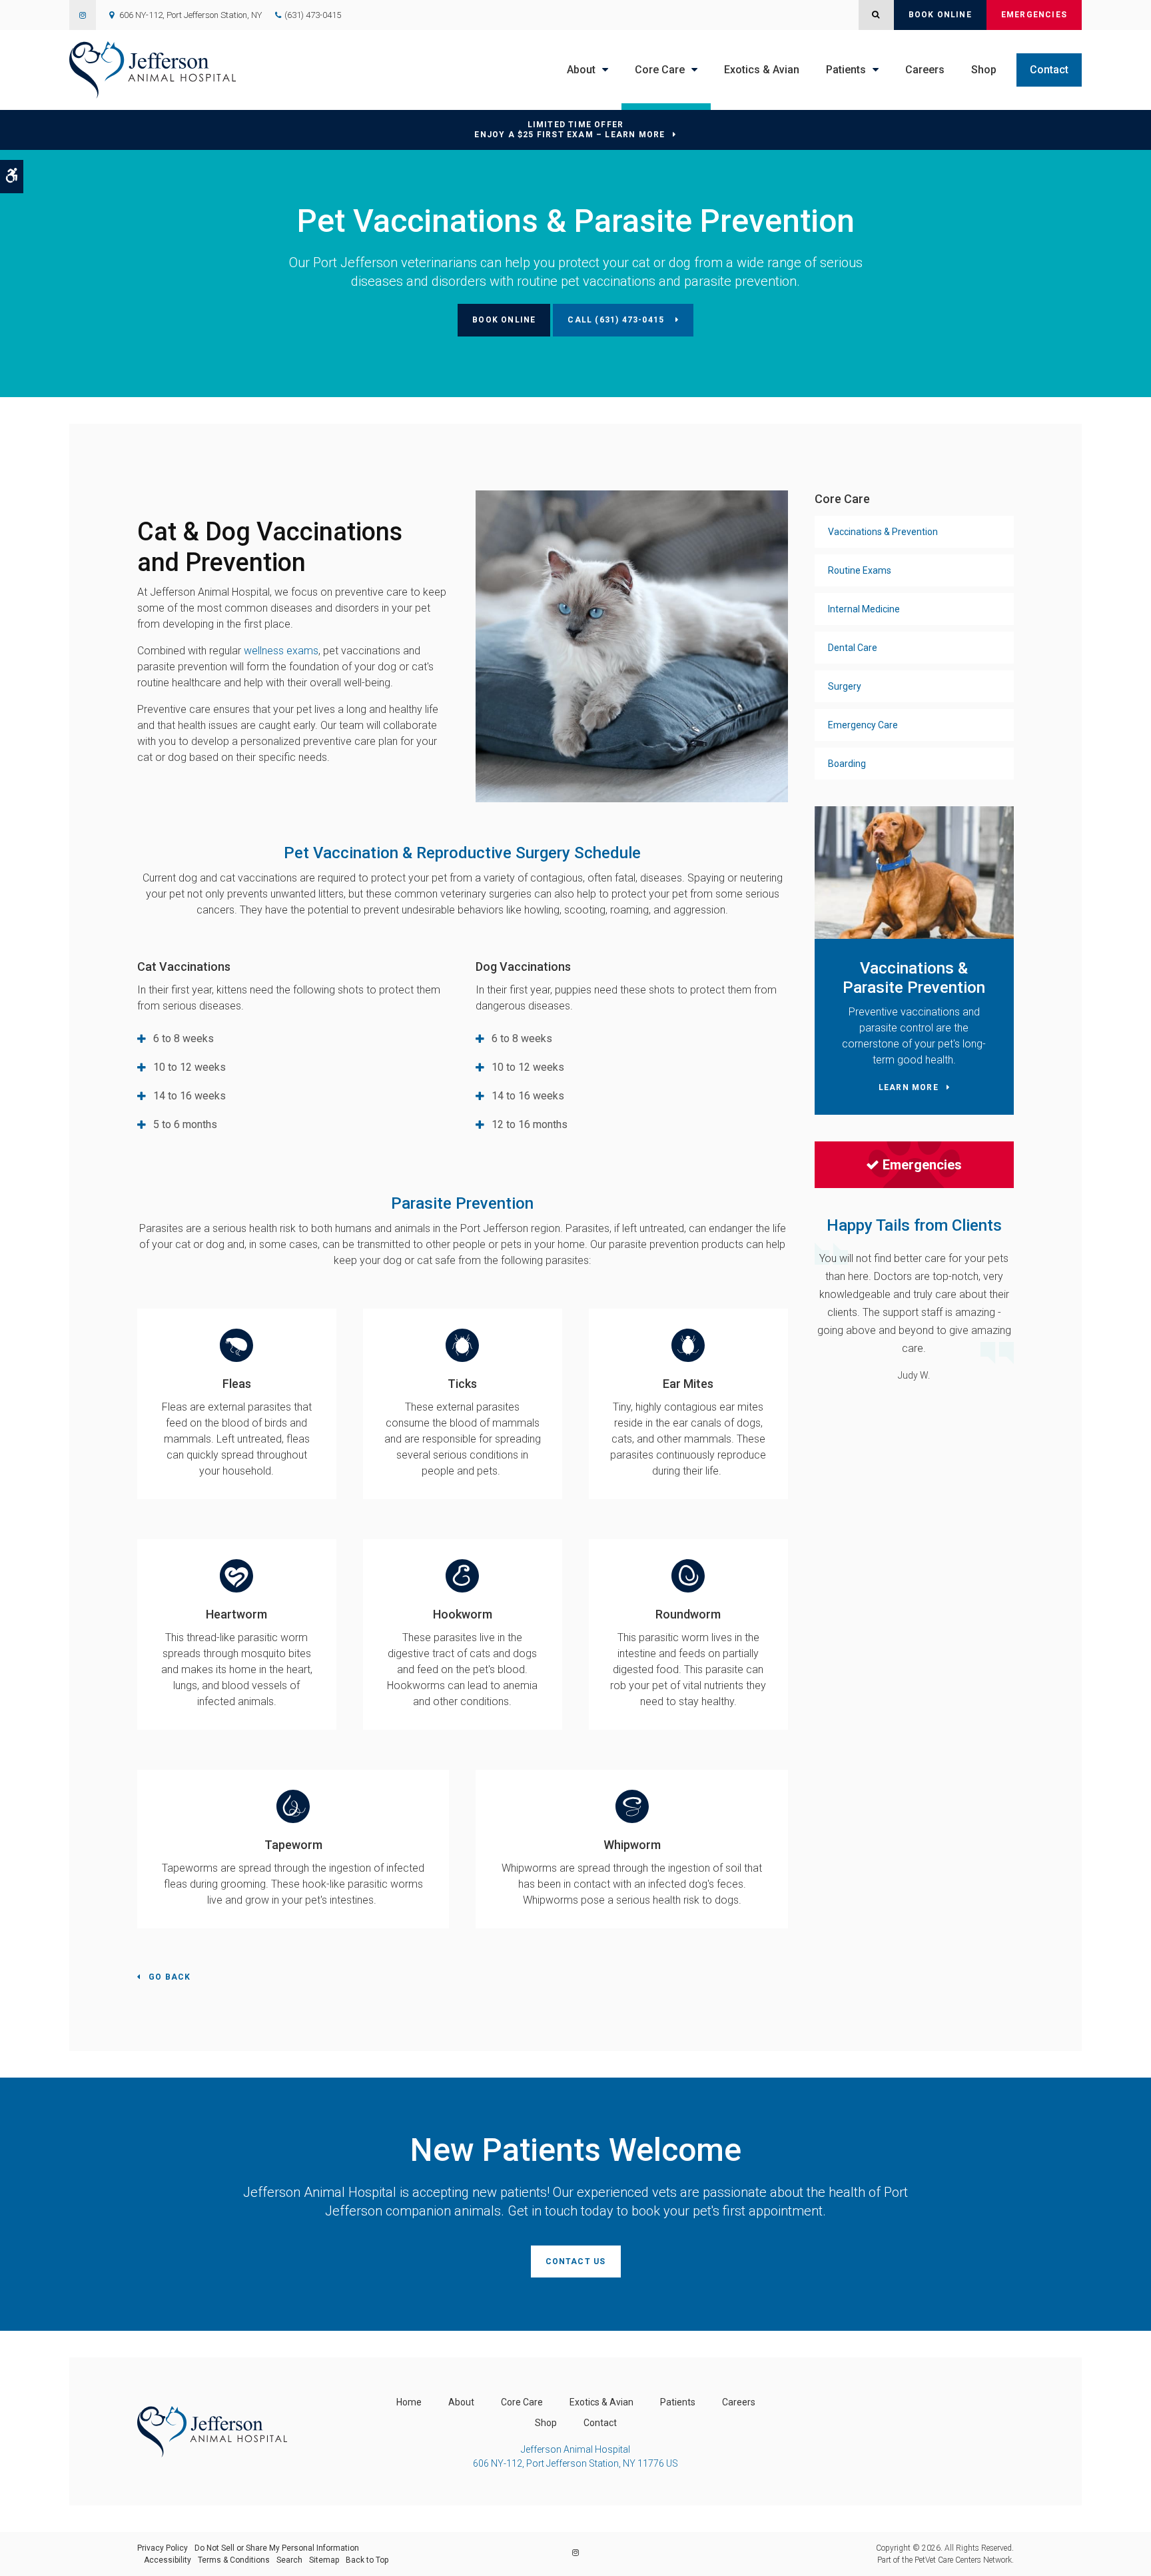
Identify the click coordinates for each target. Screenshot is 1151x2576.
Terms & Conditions (234, 2560)
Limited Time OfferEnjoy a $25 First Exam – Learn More (570, 130)
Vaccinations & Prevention (883, 532)
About (581, 70)
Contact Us (576, 2261)
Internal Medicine (864, 609)
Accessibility (168, 2560)
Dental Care (853, 648)
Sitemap (324, 2560)
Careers (925, 70)
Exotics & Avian (762, 70)
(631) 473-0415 (313, 15)
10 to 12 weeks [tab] (190, 1067)
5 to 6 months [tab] (185, 1124)
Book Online (940, 15)
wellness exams (281, 651)
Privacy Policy (163, 2548)
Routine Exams (860, 570)
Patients (846, 70)
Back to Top (367, 2560)
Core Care (660, 70)
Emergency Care (863, 725)
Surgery (845, 686)
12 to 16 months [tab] (530, 1124)
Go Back (170, 1977)
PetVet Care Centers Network (963, 2560)
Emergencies (1034, 15)
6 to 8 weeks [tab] (184, 1038)
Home (409, 2402)
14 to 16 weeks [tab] (190, 1096)
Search (289, 2560)
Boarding (847, 764)
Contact (1049, 70)
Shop (984, 70)
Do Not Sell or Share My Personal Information (277, 2548)
